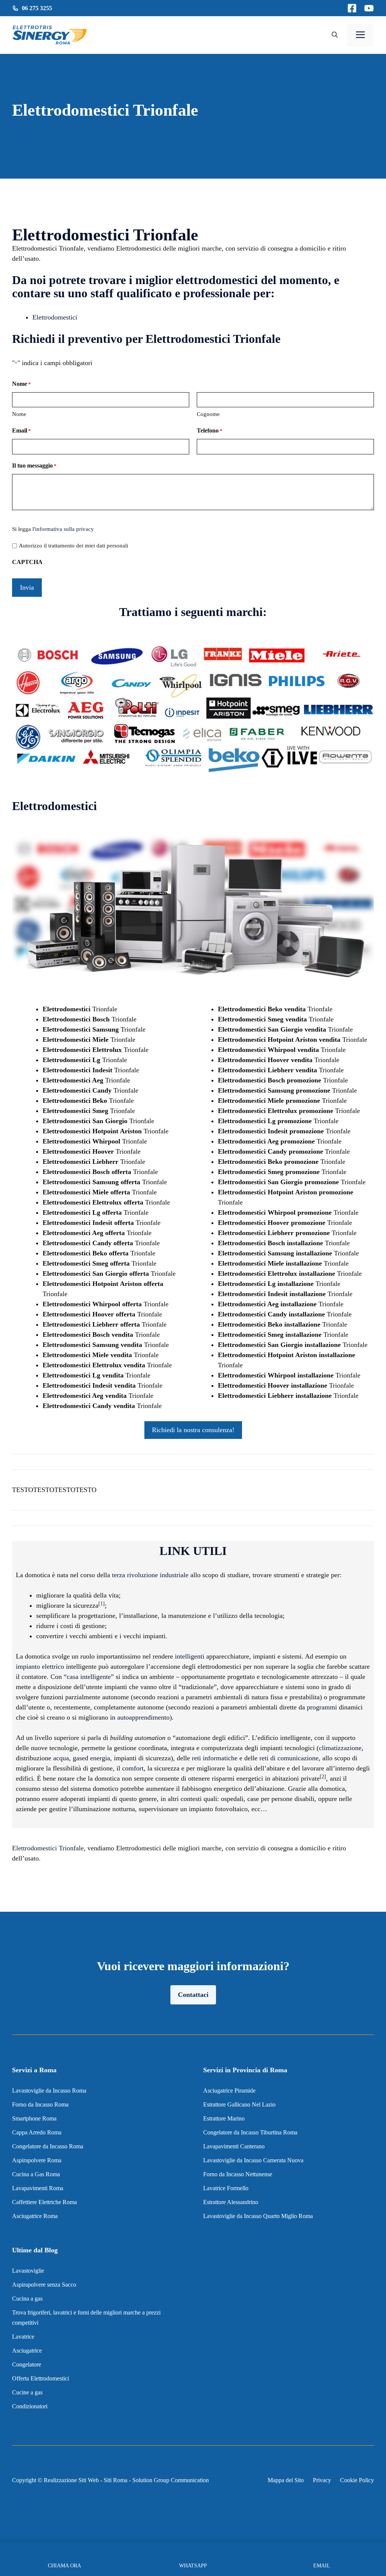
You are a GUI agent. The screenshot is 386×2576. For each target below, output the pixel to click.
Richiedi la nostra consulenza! (193, 1430)
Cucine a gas (27, 2392)
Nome (19, 414)
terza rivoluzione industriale (150, 1575)
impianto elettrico (40, 1666)
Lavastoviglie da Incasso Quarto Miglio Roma (258, 2216)
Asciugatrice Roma (35, 2216)
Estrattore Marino (224, 2118)
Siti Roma (116, 2480)
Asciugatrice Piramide (229, 2091)
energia (100, 1758)
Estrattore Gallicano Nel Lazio (239, 2104)
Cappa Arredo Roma (37, 2132)
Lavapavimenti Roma (38, 2188)
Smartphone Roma (34, 2118)
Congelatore (27, 2364)
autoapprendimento (143, 1717)
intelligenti (190, 1656)
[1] (102, 1604)
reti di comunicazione (289, 1758)
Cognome (208, 414)
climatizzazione (340, 1748)
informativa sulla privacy (64, 529)
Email (21, 430)
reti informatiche (215, 1758)
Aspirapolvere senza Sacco (44, 2285)
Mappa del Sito (286, 2480)
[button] (335, 35)
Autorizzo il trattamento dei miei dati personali (74, 546)
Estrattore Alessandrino (231, 2202)
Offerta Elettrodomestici (41, 2378)
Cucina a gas (27, 2299)
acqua (61, 1758)
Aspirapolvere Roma (37, 2160)
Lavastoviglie (28, 2271)
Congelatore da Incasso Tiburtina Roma (250, 2132)
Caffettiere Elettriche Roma (44, 2202)
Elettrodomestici (55, 317)
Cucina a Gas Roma (36, 2174)
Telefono (210, 430)
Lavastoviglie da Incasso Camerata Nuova (253, 2160)
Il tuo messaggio (34, 466)
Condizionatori (30, 2406)
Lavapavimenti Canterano (234, 2146)
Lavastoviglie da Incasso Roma (49, 2091)
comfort (133, 1768)
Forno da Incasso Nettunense (238, 2174)
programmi (322, 1707)
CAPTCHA (27, 562)
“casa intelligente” (89, 1677)
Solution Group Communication (171, 2480)
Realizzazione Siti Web (71, 2480)
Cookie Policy (357, 2480)
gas (77, 1758)
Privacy (322, 2480)
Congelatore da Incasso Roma (48, 2146)
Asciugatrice (27, 2351)
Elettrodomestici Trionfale (48, 1848)
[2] (323, 1777)
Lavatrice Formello (226, 2188)
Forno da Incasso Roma (40, 2104)
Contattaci (193, 1995)
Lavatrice (23, 2337)
